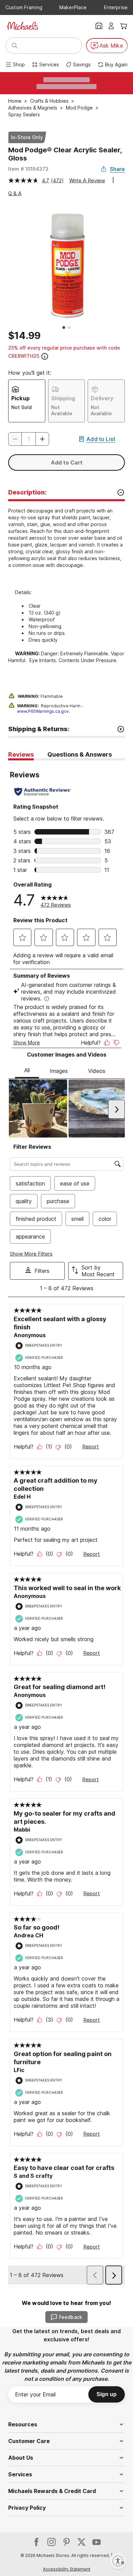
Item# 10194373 (28, 169)
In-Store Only (27, 137)
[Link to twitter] (82, 2542)
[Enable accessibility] (118, 2561)
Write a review (87, 180)
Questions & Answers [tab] (80, 754)
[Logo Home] (23, 26)
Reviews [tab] (21, 754)
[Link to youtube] (97, 2542)
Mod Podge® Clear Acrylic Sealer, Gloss (65, 154)
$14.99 (24, 336)
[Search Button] (15, 46)
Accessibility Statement (67, 2569)
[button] (42, 439)
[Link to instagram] (51, 2542)
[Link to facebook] (36, 2542)
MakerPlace (73, 7)
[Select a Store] (99, 26)
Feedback (71, 2317)
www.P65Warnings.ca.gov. (43, 711)
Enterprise (116, 7)
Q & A (15, 193)
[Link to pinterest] (66, 2542)
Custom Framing (24, 7)
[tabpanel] (66, 1523)
